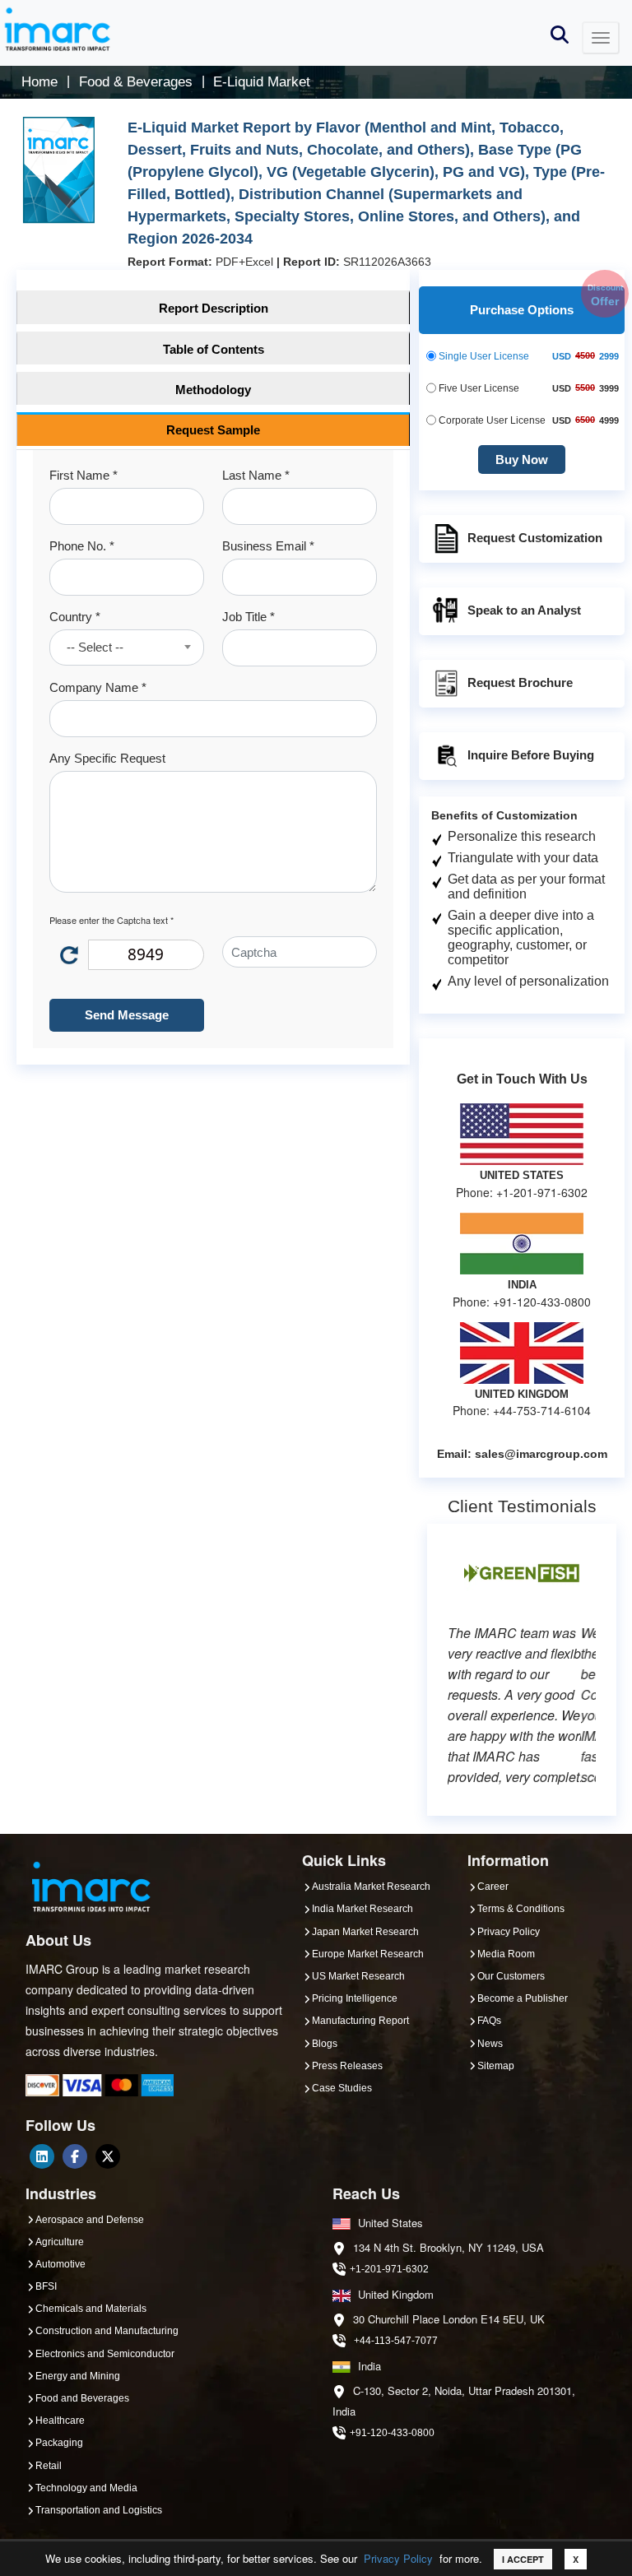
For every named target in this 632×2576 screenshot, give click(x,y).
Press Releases (347, 2066)
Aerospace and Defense (90, 2220)
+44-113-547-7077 (396, 2341)
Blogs (325, 2044)
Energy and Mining (78, 2376)
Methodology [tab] (213, 390)
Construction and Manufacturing (107, 2331)
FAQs (489, 2021)
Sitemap (496, 2066)
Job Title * (249, 617)
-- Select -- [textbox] (95, 647)
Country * (75, 617)
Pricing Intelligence (355, 1998)
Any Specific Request (107, 758)
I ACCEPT (523, 2559)
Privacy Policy (398, 2558)
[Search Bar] (560, 33)
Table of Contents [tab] (214, 349)
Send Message (127, 1015)
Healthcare (60, 2421)
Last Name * (256, 475)
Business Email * (268, 546)
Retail (49, 2466)
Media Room (506, 1954)
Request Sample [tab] (213, 430)
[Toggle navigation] (601, 38)
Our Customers (511, 1976)
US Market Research (358, 1976)
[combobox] (127, 647)
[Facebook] (75, 2156)
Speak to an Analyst (524, 610)
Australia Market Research (371, 1887)
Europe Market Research (368, 1954)
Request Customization (535, 538)
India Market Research (362, 1909)
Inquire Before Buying (531, 755)
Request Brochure (520, 682)
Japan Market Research (365, 1932)
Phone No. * (82, 546)
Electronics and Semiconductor (105, 2354)
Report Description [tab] (214, 308)
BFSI (46, 2286)
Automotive (60, 2264)
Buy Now (522, 460)
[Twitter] (108, 2156)
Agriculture (60, 2242)
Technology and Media (86, 2488)
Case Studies (342, 2088)
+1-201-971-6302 (389, 2269)
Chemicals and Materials (91, 2309)
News (490, 2044)
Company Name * (98, 687)
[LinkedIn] (42, 2156)
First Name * (84, 475)
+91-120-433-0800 (392, 2433)
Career (493, 1887)
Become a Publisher (523, 1998)
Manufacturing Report (360, 2021)
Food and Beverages (82, 2398)
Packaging (59, 2443)
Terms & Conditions (521, 1909)
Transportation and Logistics (99, 2510)
